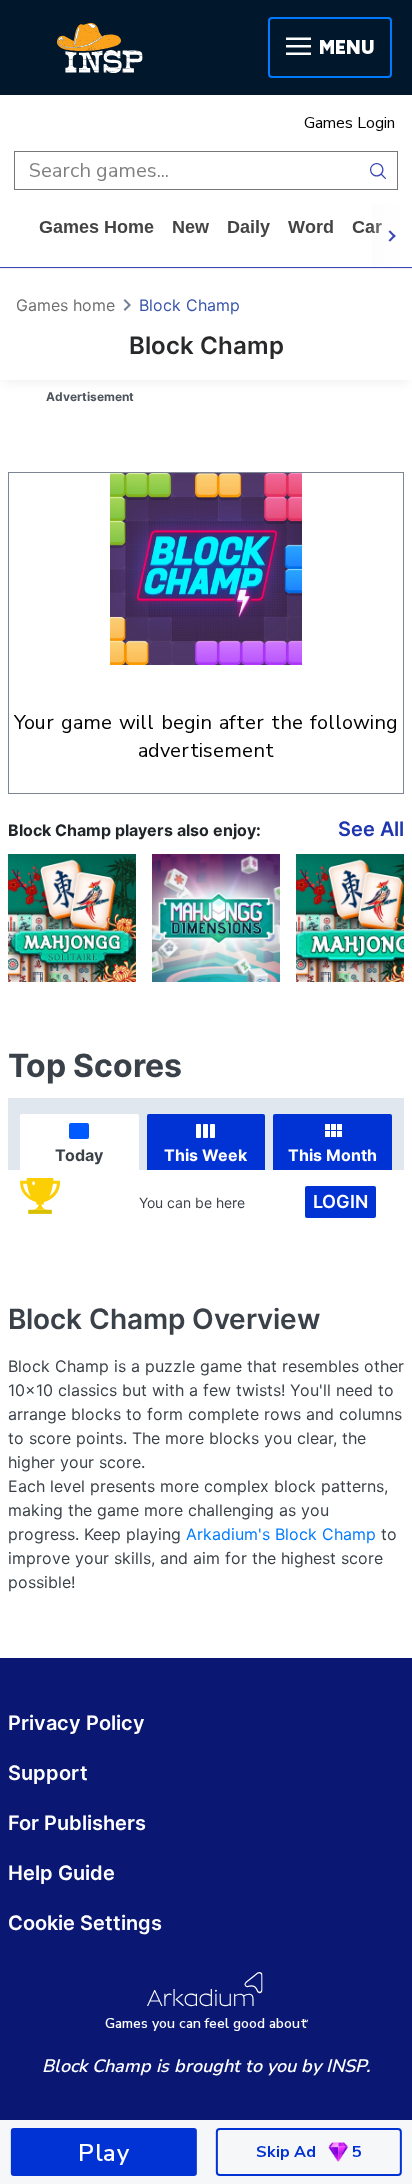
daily (248, 227)
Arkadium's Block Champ (281, 1534)
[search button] (378, 170)
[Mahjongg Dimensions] (216, 918)
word (311, 227)
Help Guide (61, 1873)
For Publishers (77, 1823)
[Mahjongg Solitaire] (72, 918)
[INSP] (100, 48)
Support (48, 1773)
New (190, 227)
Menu (346, 47)
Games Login (349, 123)
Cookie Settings (85, 1923)
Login (340, 1201)
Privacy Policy (76, 1723)
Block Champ (189, 305)
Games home (96, 227)
